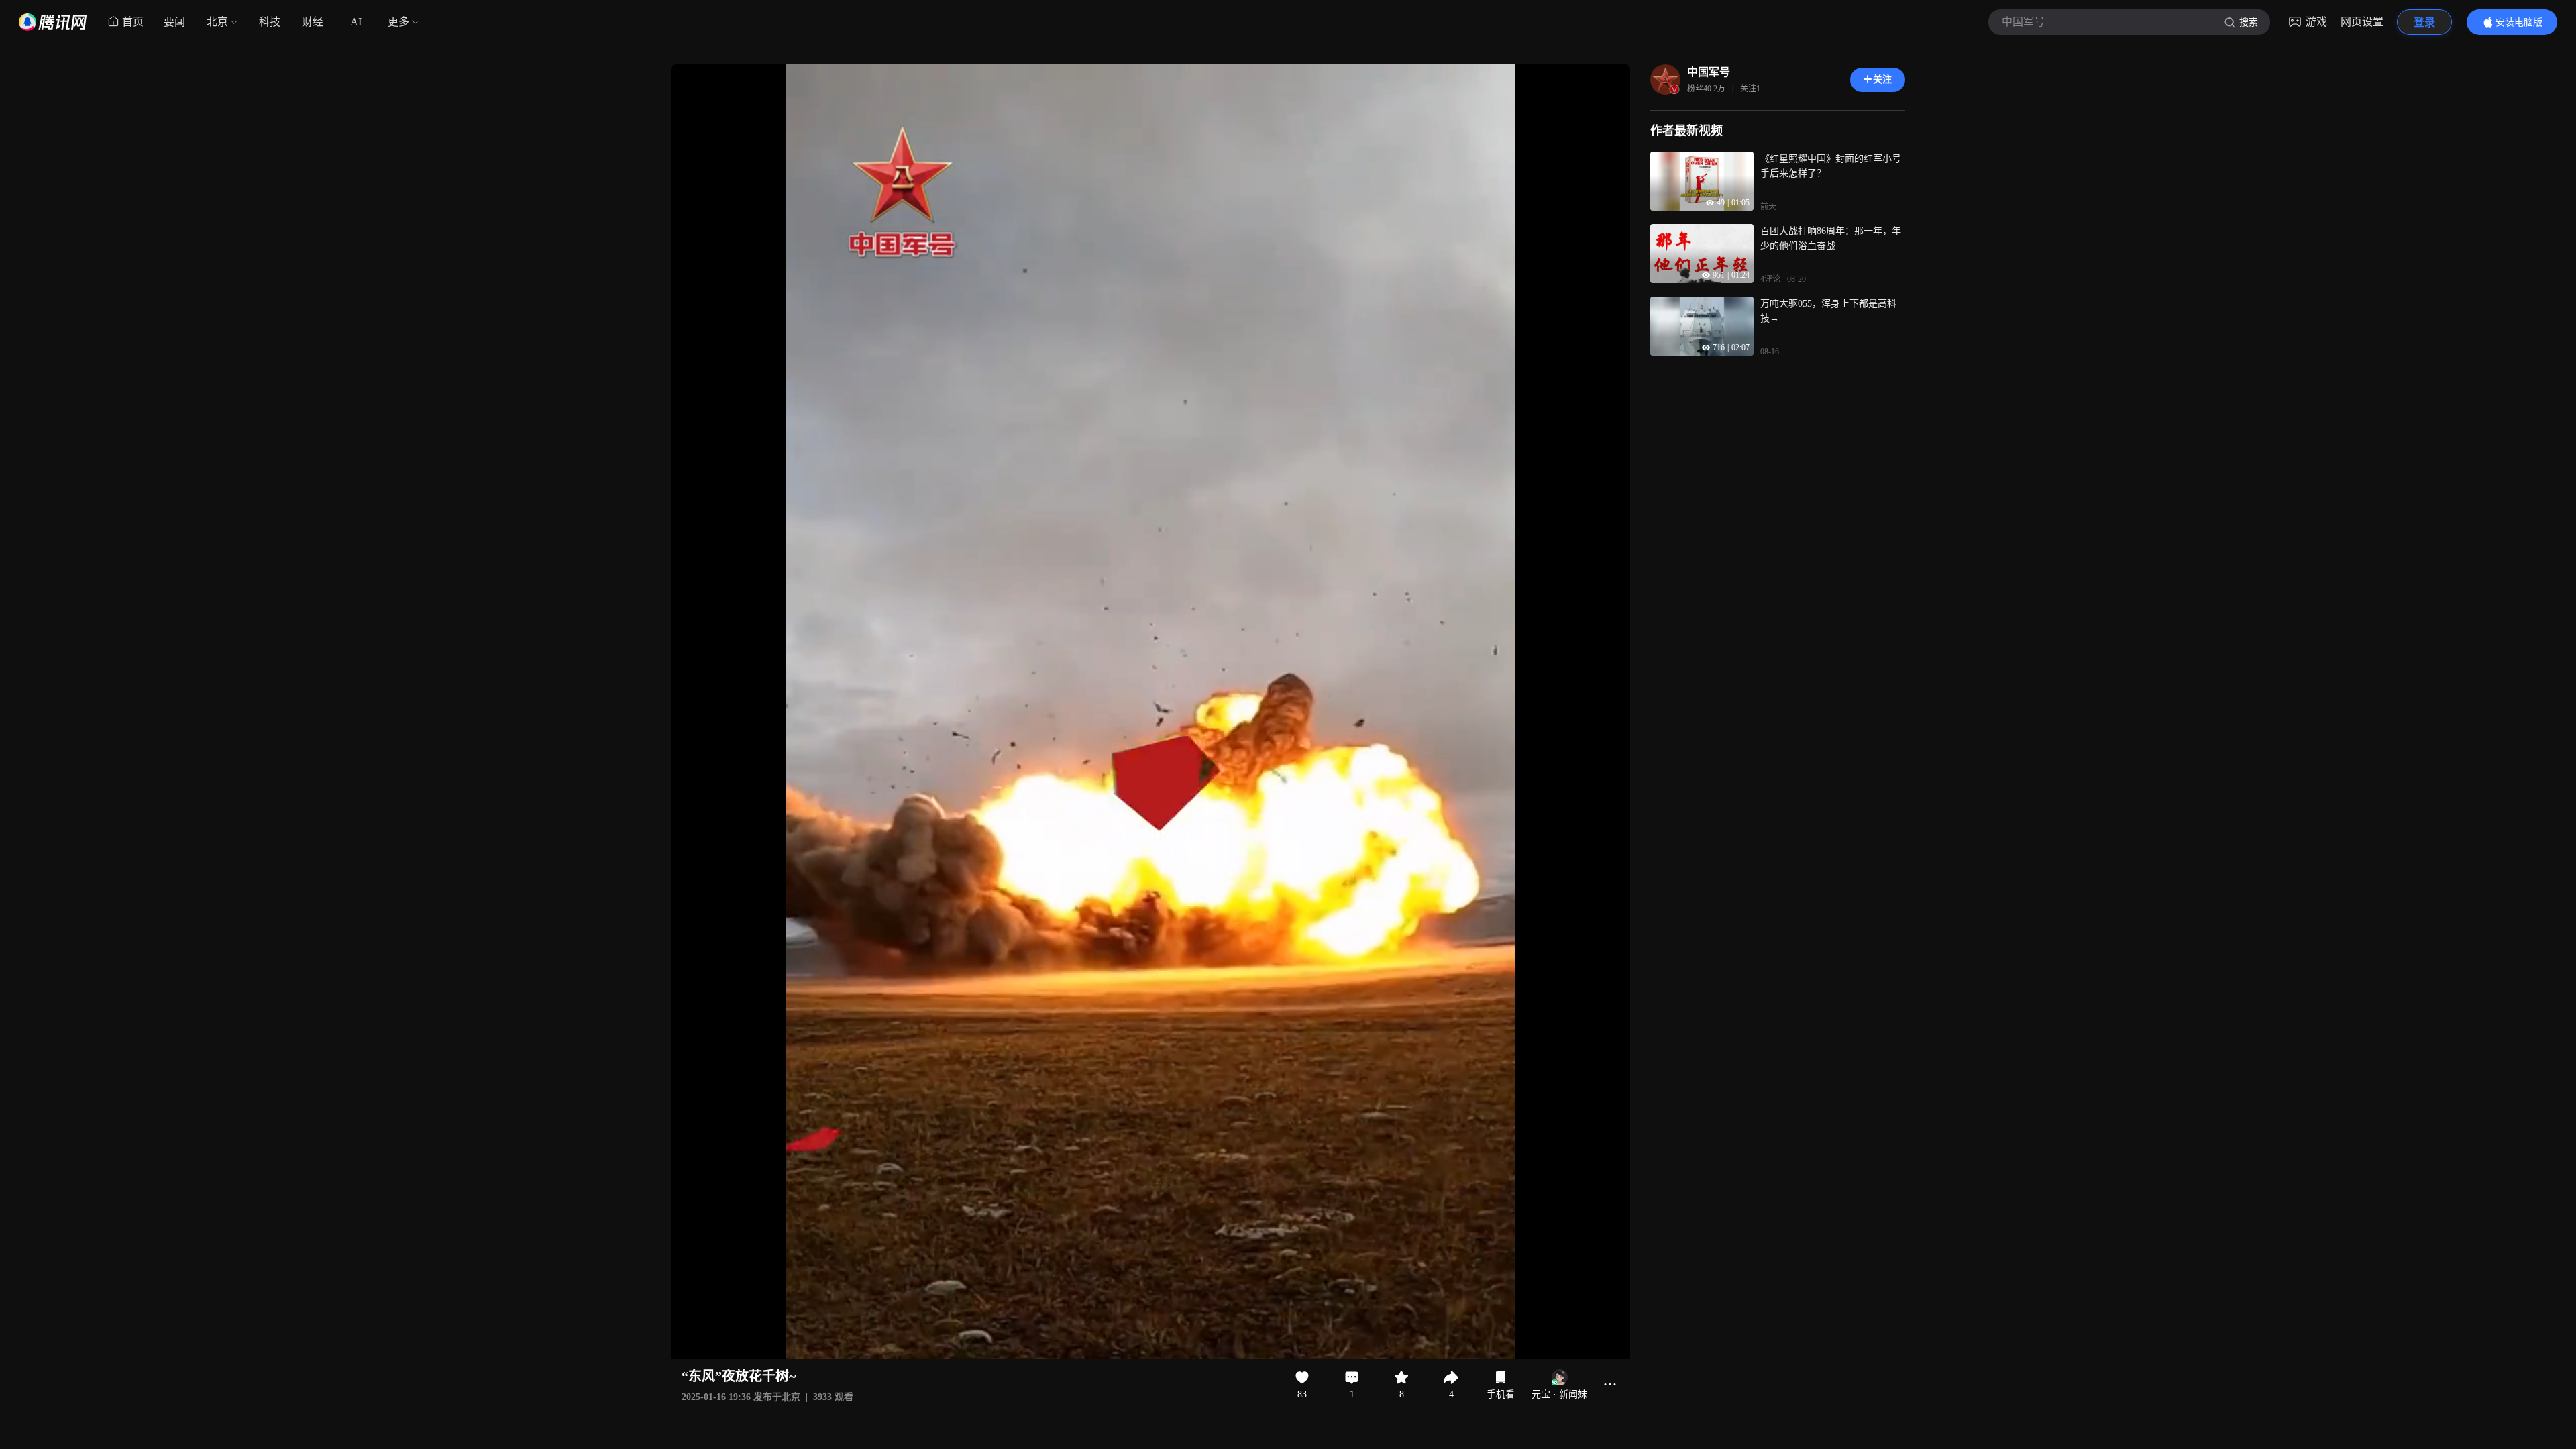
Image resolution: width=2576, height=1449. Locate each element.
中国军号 (1709, 72)
